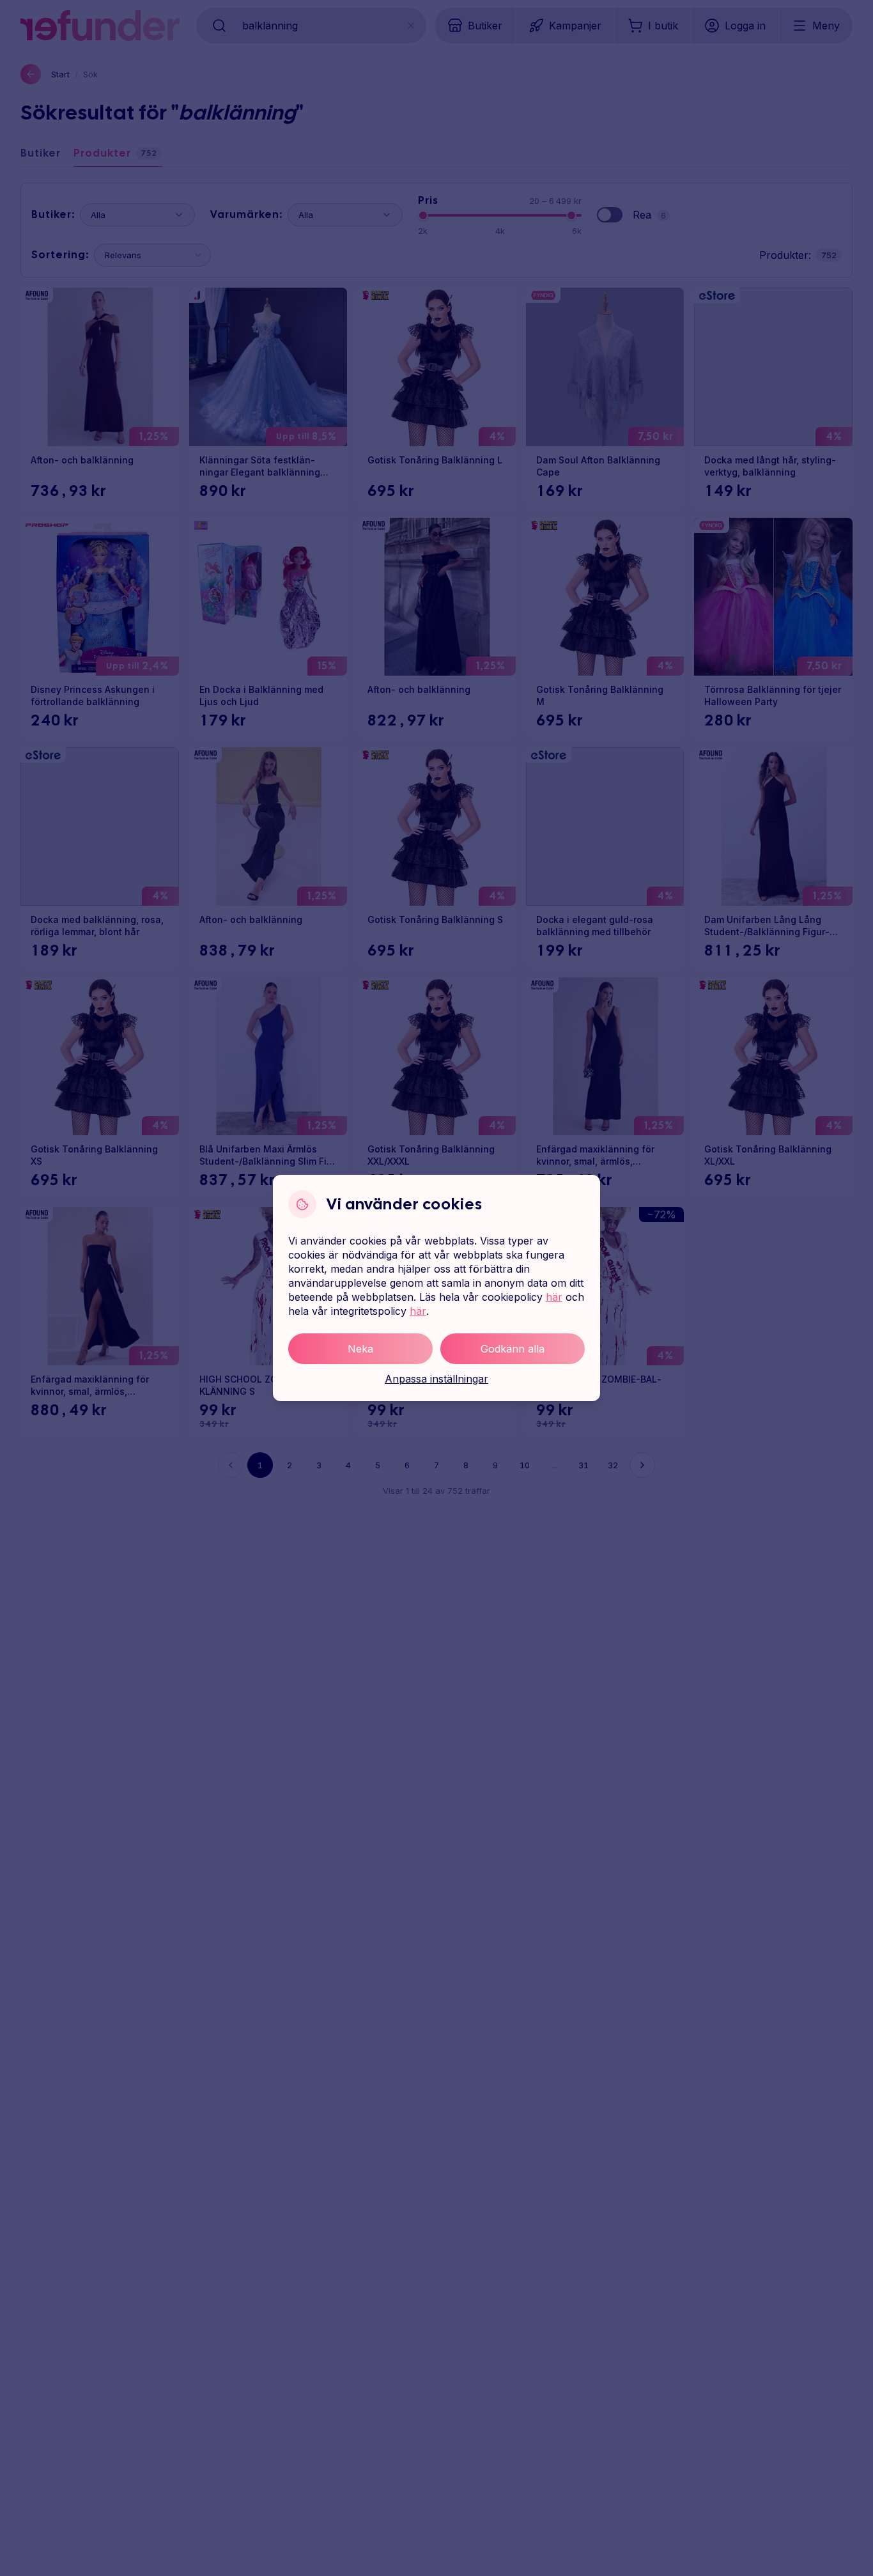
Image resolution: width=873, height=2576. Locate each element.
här (554, 1297)
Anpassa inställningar (436, 1379)
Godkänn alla (513, 1349)
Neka (360, 1349)
